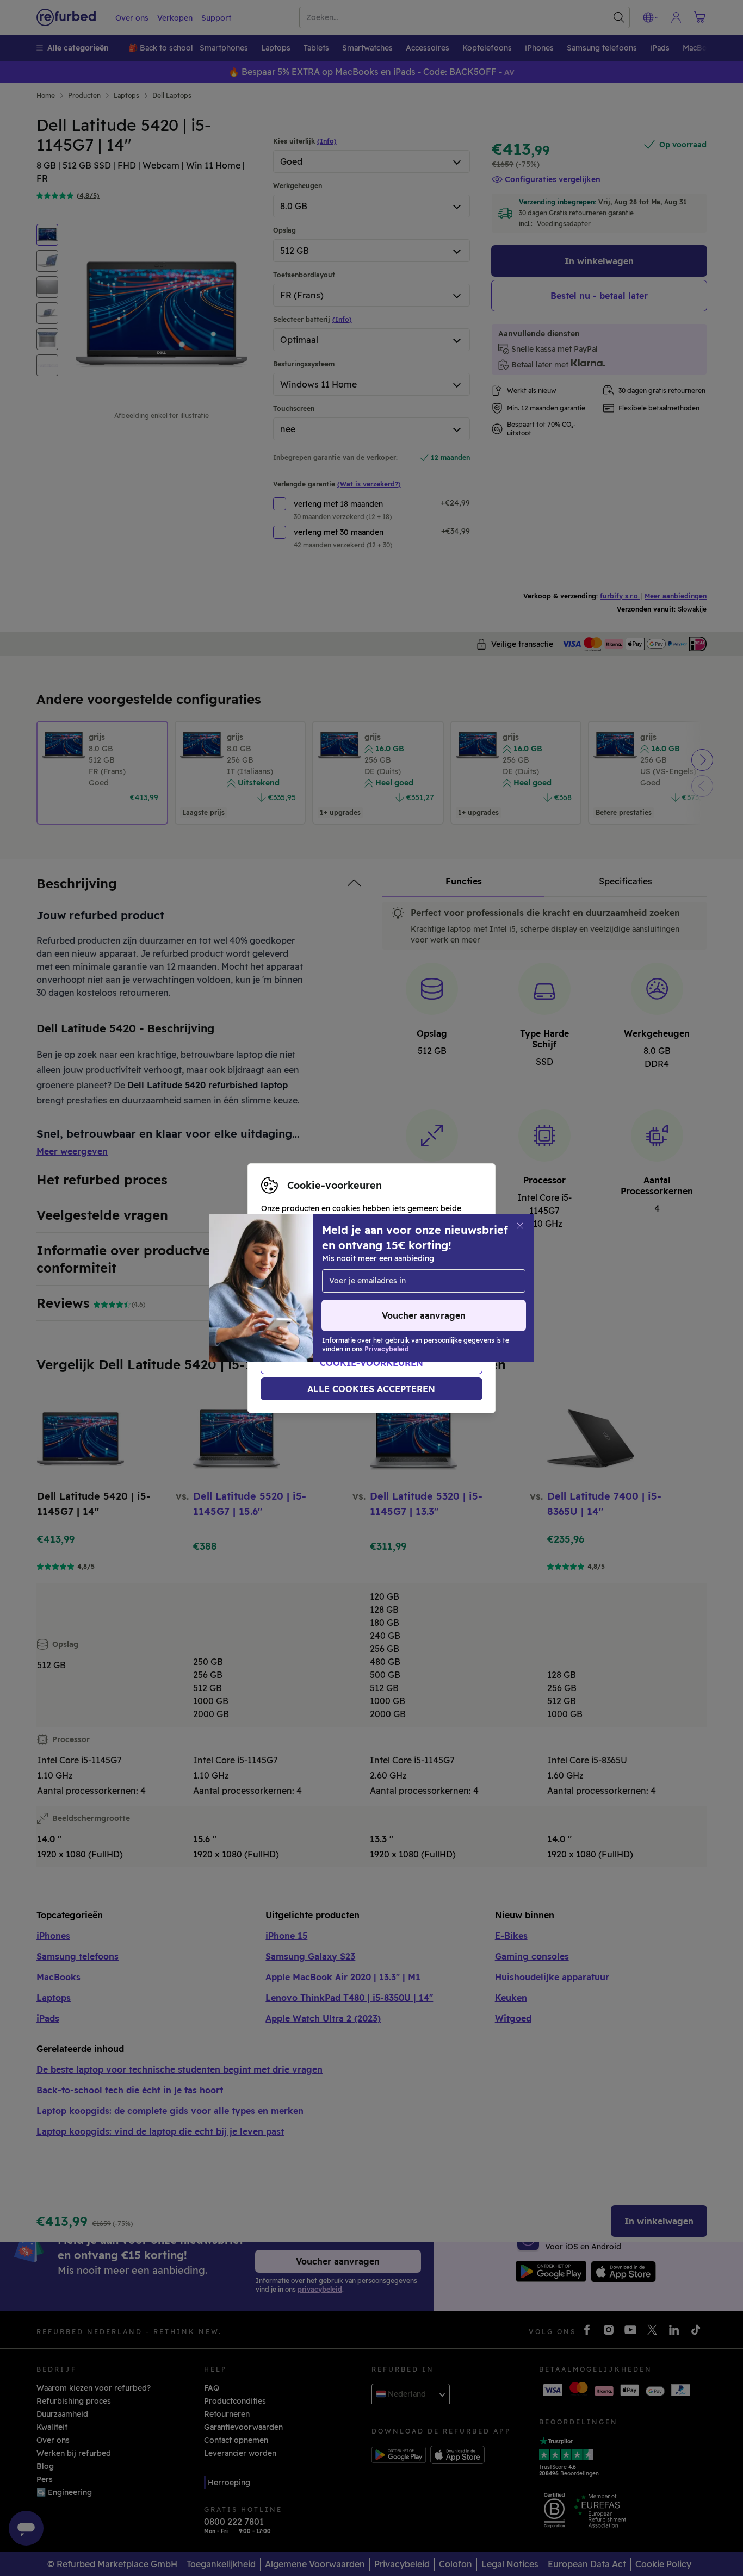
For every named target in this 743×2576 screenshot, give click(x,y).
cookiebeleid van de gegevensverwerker (338, 1311)
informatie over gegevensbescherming (334, 1300)
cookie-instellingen (390, 1277)
